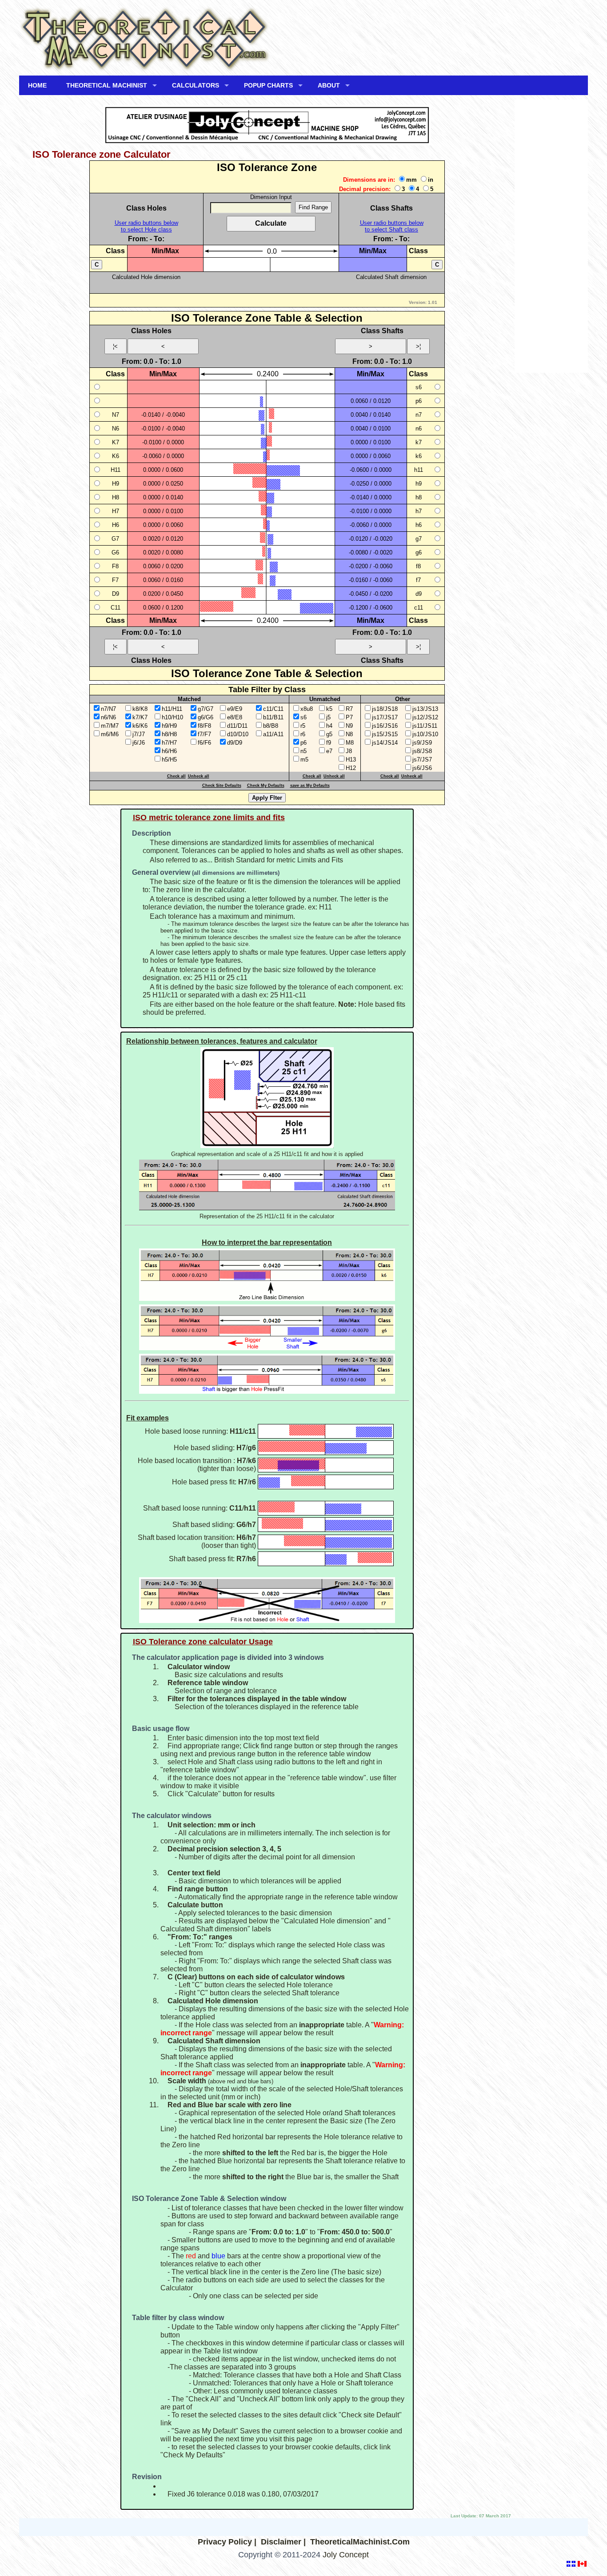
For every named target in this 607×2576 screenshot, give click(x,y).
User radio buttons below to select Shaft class (392, 226)
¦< (115, 346)
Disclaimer (281, 2542)
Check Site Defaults (222, 786)
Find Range (313, 207)
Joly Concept (346, 2555)
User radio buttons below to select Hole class (146, 226)
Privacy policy (225, 2542)
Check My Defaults (266, 786)
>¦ (418, 346)
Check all (176, 776)
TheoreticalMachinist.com (360, 2542)
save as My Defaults (310, 786)
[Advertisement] (551, 239)
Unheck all (199, 776)
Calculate (271, 223)
